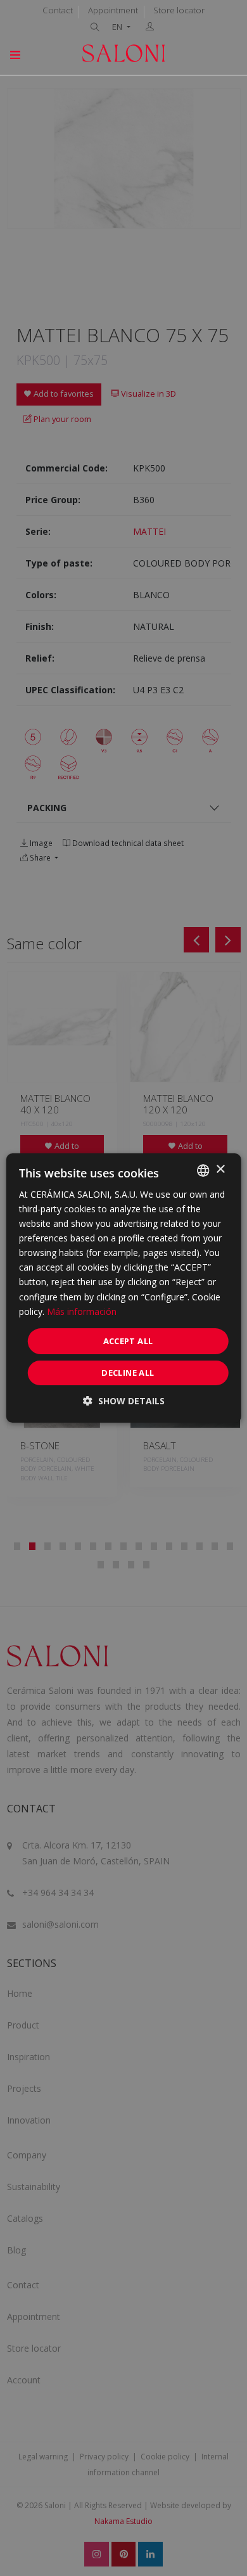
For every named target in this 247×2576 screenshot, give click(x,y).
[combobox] (203, 1170)
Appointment (113, 10)
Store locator (179, 10)
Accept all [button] (128, 1341)
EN (118, 27)
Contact (58, 10)
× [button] (220, 1169)
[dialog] (124, 1288)
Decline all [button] (128, 1373)
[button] (124, 1401)
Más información (82, 1311)
